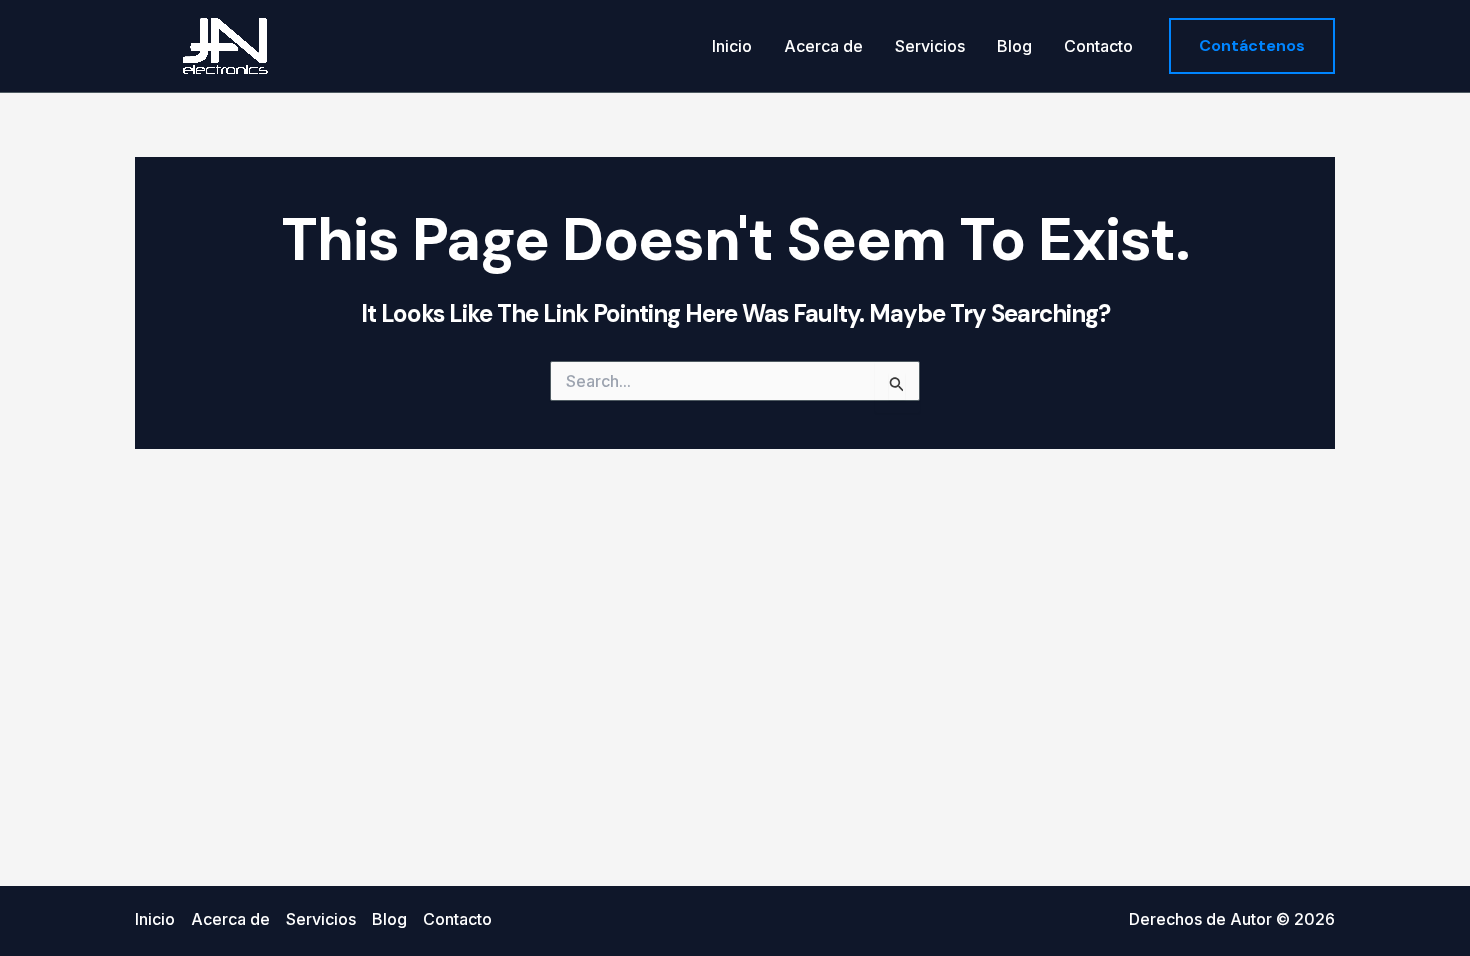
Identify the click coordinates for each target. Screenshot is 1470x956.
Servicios (930, 46)
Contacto (1098, 46)
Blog (1014, 46)
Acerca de (823, 46)
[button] (1252, 46)
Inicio (732, 46)
